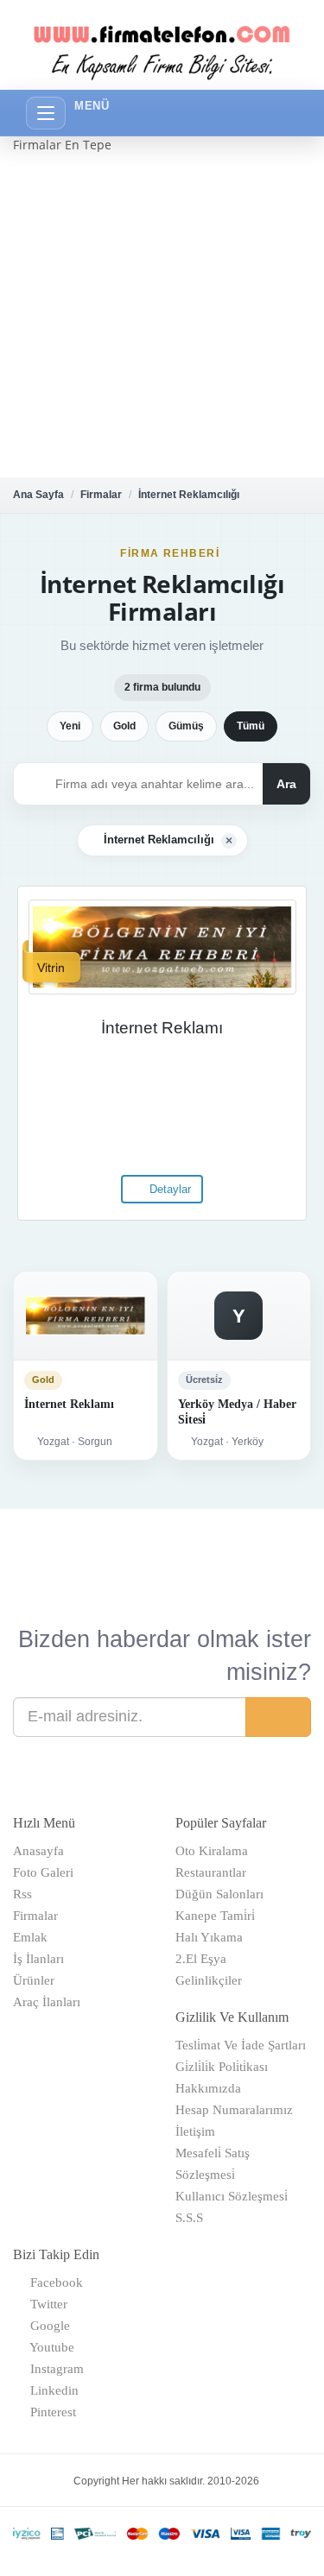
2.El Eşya (201, 1959)
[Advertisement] (162, 316)
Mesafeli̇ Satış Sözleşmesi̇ (213, 2164)
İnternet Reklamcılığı (189, 495)
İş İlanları (38, 1959)
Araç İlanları (47, 2002)
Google (47, 2326)
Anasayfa (38, 1851)
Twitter (45, 2304)
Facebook (53, 2282)
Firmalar (101, 495)
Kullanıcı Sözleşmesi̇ (232, 2196)
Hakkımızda (208, 2088)
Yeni (70, 726)
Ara (286, 784)
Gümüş (186, 726)
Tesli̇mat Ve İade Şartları (241, 2045)
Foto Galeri (43, 1872)
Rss (22, 1894)
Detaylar (168, 1189)
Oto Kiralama (212, 1851)
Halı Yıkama (209, 1937)
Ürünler (34, 1980)
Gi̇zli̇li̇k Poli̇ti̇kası (222, 2067)
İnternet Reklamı (162, 1028)
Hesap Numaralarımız (234, 2110)
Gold (124, 726)
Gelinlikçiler (209, 1980)
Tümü (251, 726)
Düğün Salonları (219, 1894)
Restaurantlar (211, 1872)
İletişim (195, 2131)
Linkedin (51, 2390)
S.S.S (189, 2218)
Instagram (54, 2369)
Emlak (30, 1937)
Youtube (49, 2347)
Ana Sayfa (38, 495)
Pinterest (50, 2412)
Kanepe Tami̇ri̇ (215, 1916)
